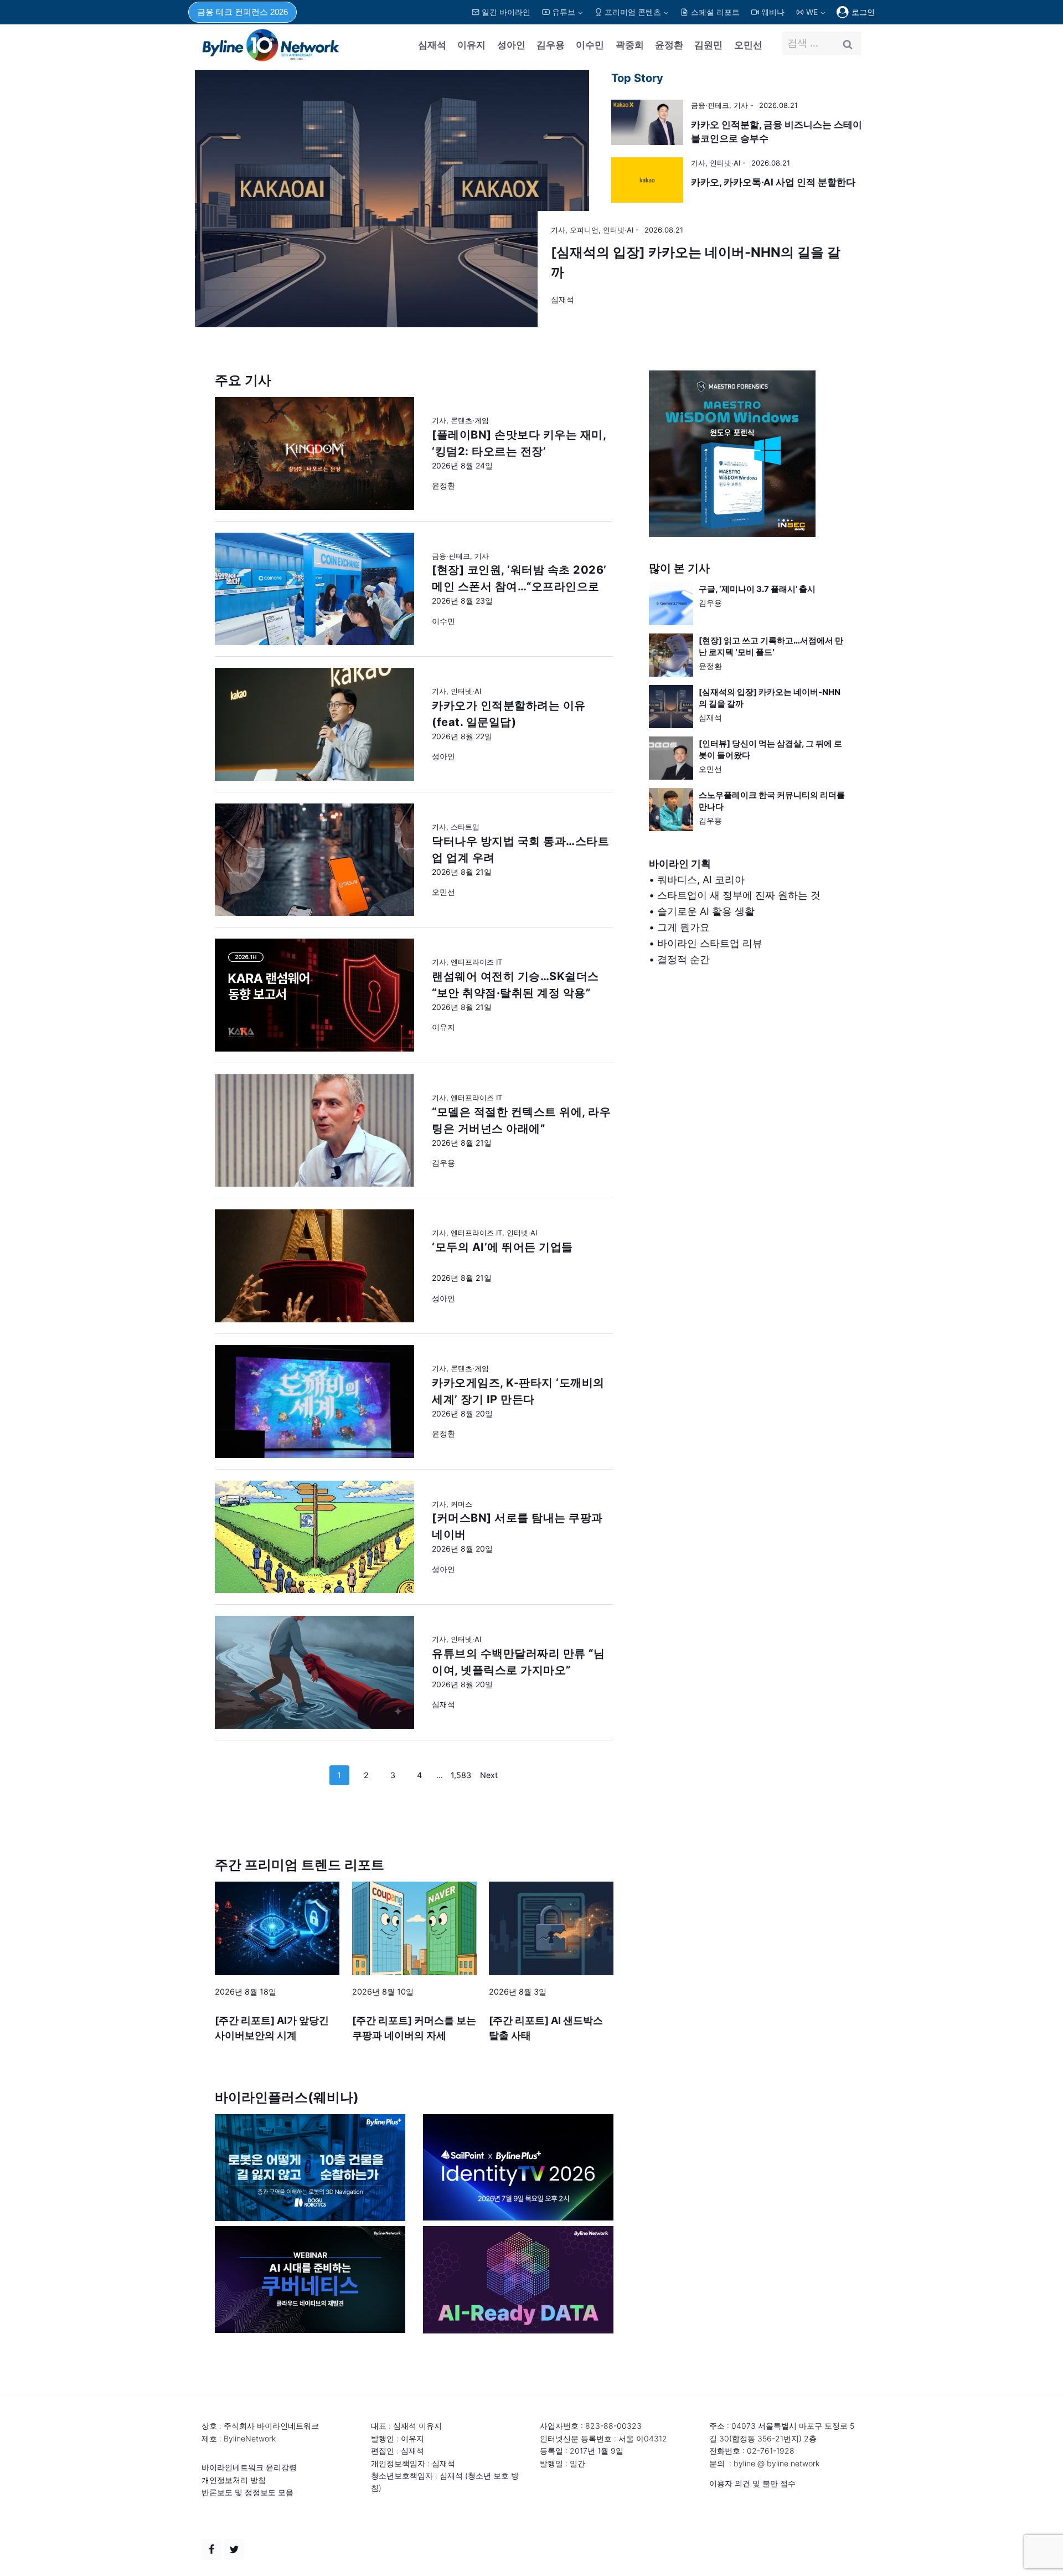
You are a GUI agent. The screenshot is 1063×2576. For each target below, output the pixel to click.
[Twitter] (234, 2549)
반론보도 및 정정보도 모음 (247, 2492)
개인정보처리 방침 (234, 2480)
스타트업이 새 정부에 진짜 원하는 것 (739, 895)
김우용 (551, 45)
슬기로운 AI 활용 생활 (706, 911)
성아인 (511, 45)
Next (489, 1775)
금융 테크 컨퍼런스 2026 (242, 12)
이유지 (471, 45)
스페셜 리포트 (715, 12)
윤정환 (669, 45)
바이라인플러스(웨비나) (287, 2097)
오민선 (748, 45)
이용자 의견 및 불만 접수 (752, 2483)
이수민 (590, 45)
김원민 (708, 45)
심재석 (432, 45)
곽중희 (630, 45)
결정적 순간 (683, 959)
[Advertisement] (749, 1096)
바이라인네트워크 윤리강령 (249, 2467)
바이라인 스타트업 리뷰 (710, 943)
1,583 (461, 1775)
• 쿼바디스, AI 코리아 (697, 880)
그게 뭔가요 (683, 927)
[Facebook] (211, 2549)
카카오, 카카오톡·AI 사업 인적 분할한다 (773, 182)
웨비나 (773, 12)
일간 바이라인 (506, 12)
